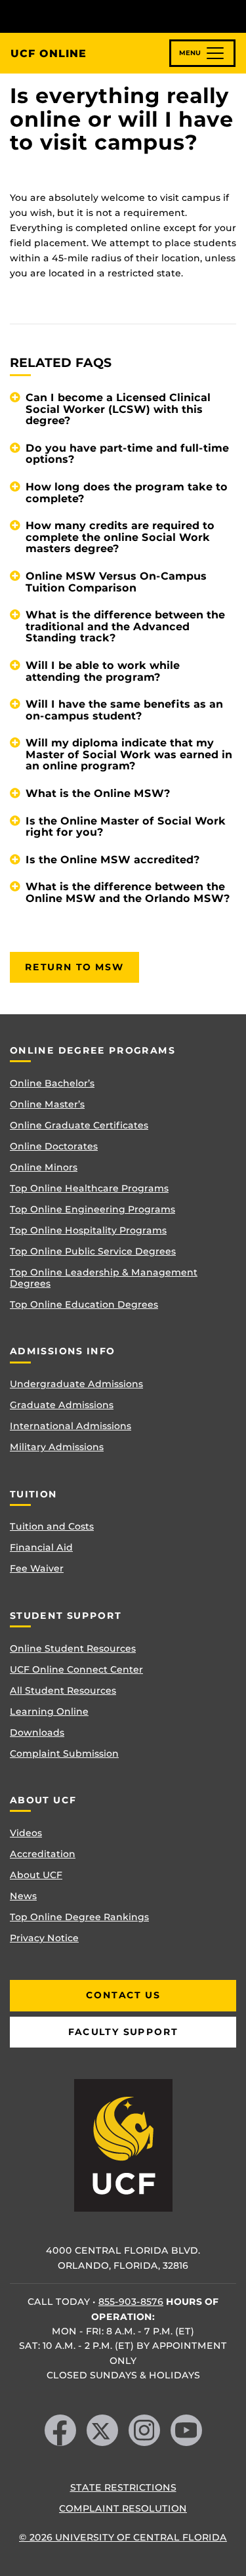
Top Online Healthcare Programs (89, 1188)
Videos (26, 1833)
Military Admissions (57, 1447)
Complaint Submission (64, 1753)
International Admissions (71, 1426)
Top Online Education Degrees (84, 1304)
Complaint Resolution (123, 2508)
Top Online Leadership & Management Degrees (104, 1278)
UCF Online (49, 54)
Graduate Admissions (62, 1405)
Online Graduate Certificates (79, 1125)
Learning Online (49, 1711)
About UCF (36, 1875)
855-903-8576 (131, 2302)
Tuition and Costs (52, 1526)
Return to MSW (74, 967)
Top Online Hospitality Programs (88, 1230)
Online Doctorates (54, 1146)
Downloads (37, 1732)
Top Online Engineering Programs (92, 1209)
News (23, 1896)
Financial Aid (41, 1547)
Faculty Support (123, 2032)
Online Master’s (47, 1104)
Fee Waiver (37, 1568)
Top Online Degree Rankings (79, 1917)
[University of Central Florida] (100, 16)
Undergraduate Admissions (76, 1384)
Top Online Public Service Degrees (93, 1251)
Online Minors (44, 1167)
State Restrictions (123, 2487)
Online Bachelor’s (52, 1083)
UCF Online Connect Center (76, 1669)
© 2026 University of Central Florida (123, 2537)
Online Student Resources (73, 1648)
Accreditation (43, 1854)
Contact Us (123, 1995)
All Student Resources (63, 1690)
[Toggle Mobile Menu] (233, 15)
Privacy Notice (44, 1938)
